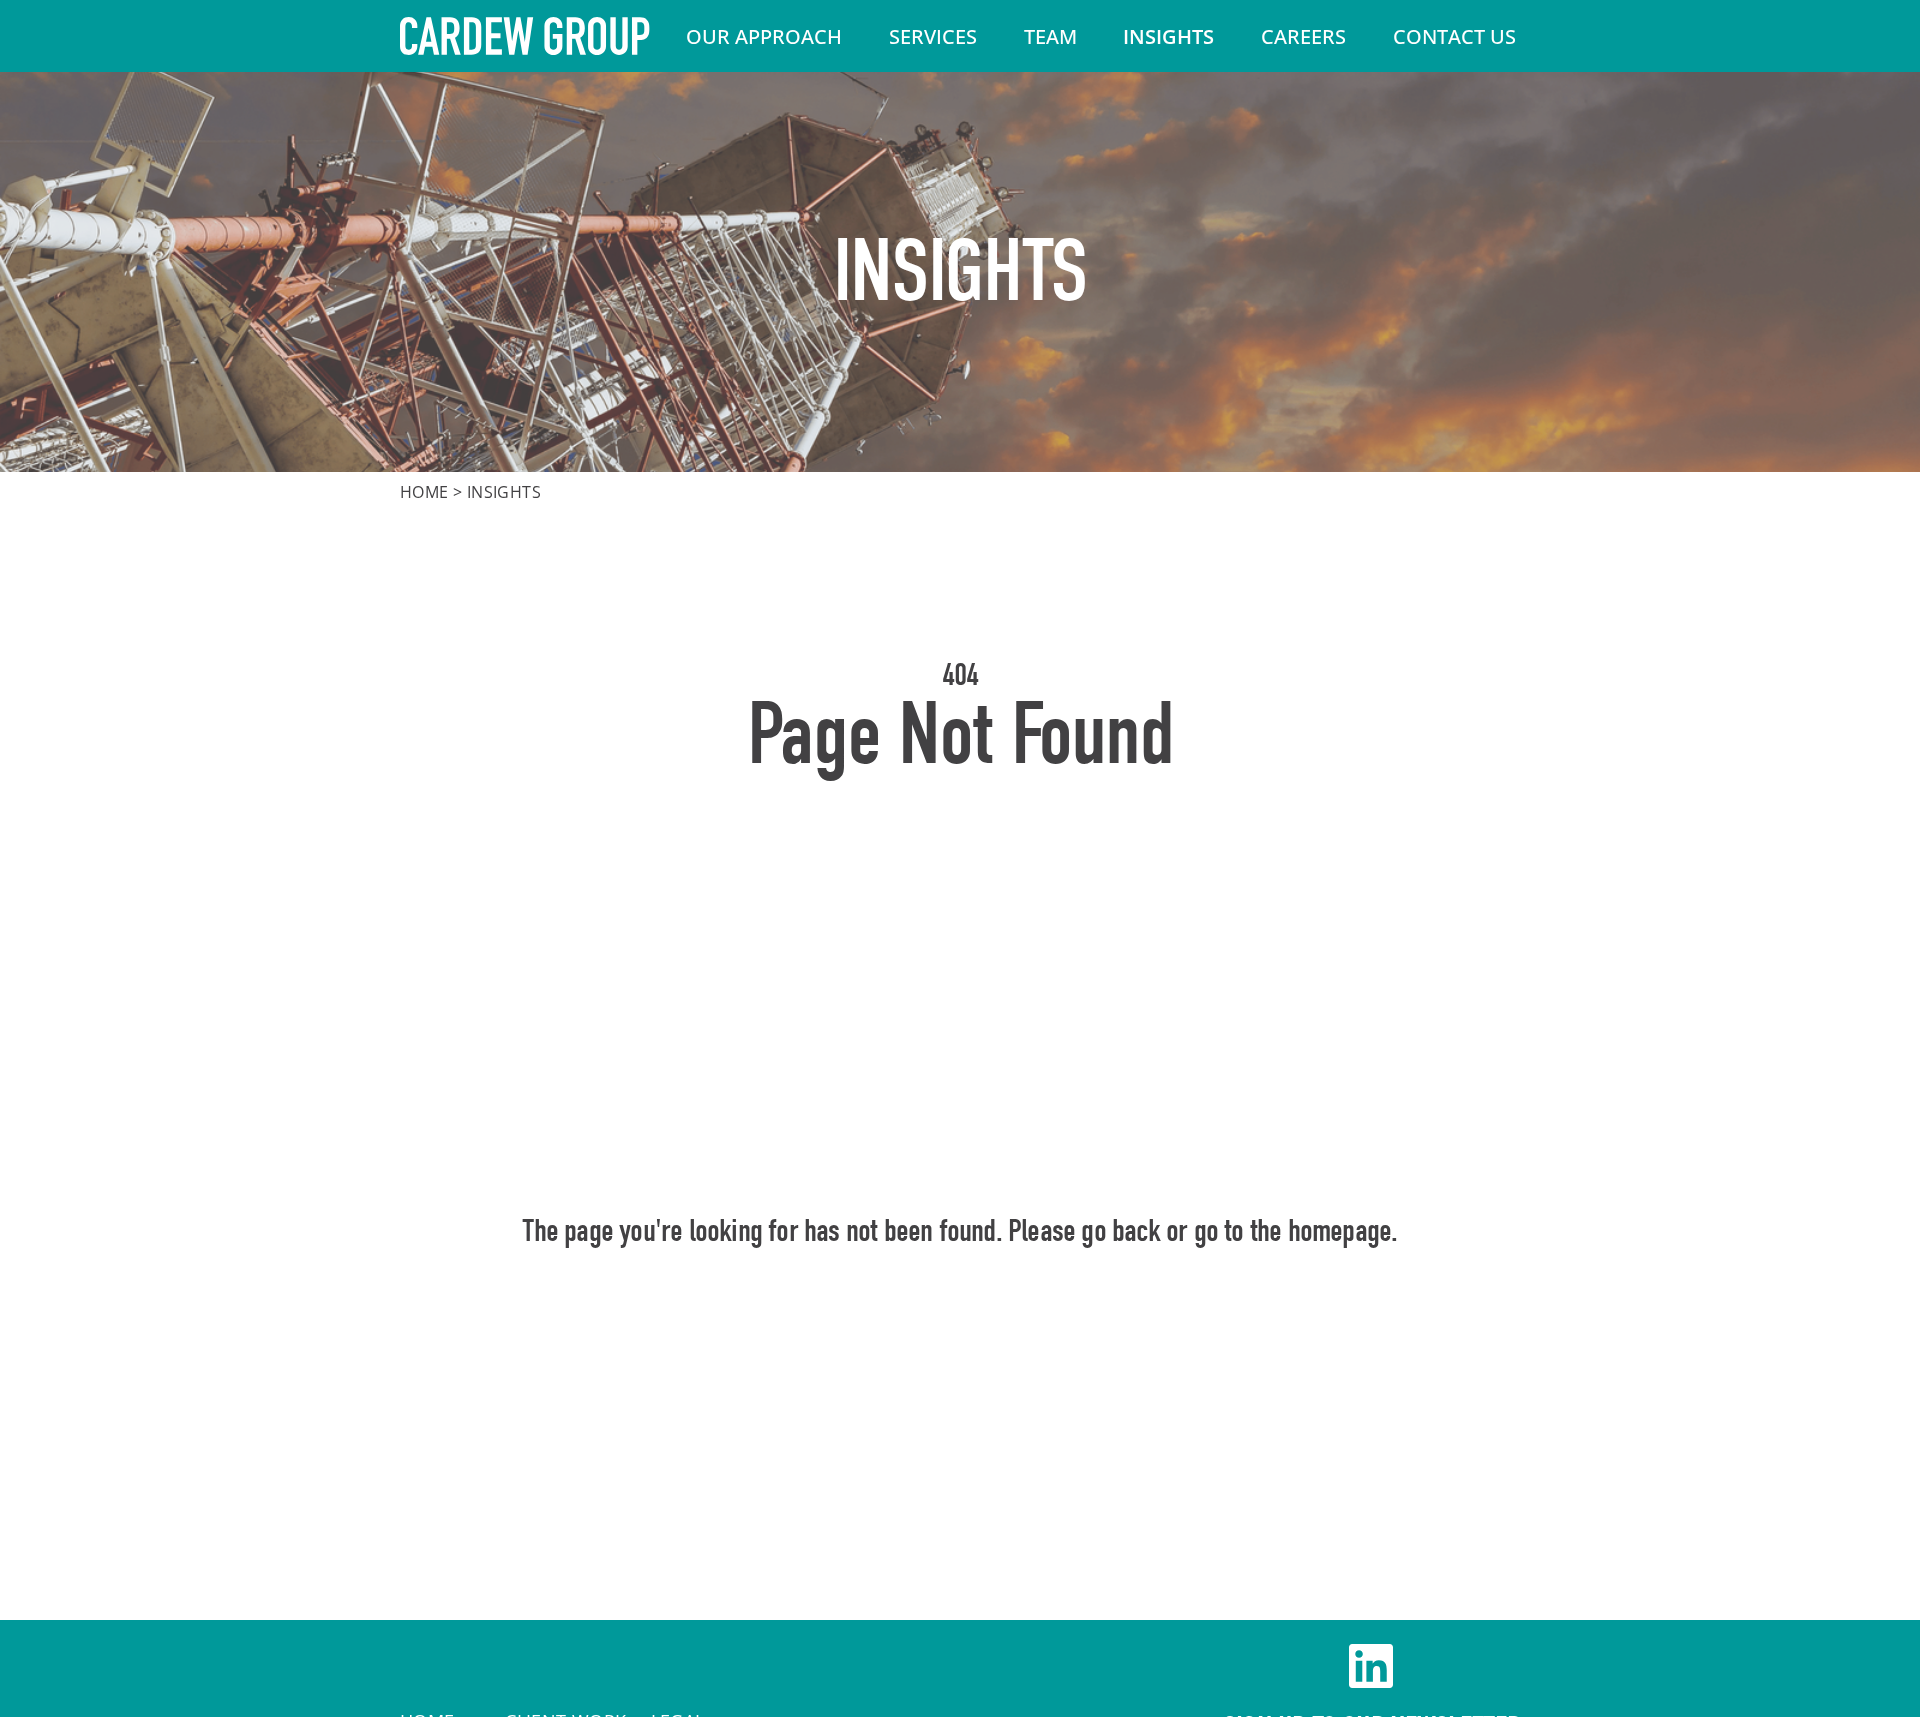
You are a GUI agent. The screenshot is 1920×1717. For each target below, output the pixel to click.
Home (424, 492)
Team (1050, 36)
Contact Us (1454, 36)
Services (933, 36)
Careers (1303, 36)
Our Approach (764, 36)
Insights (1168, 36)
